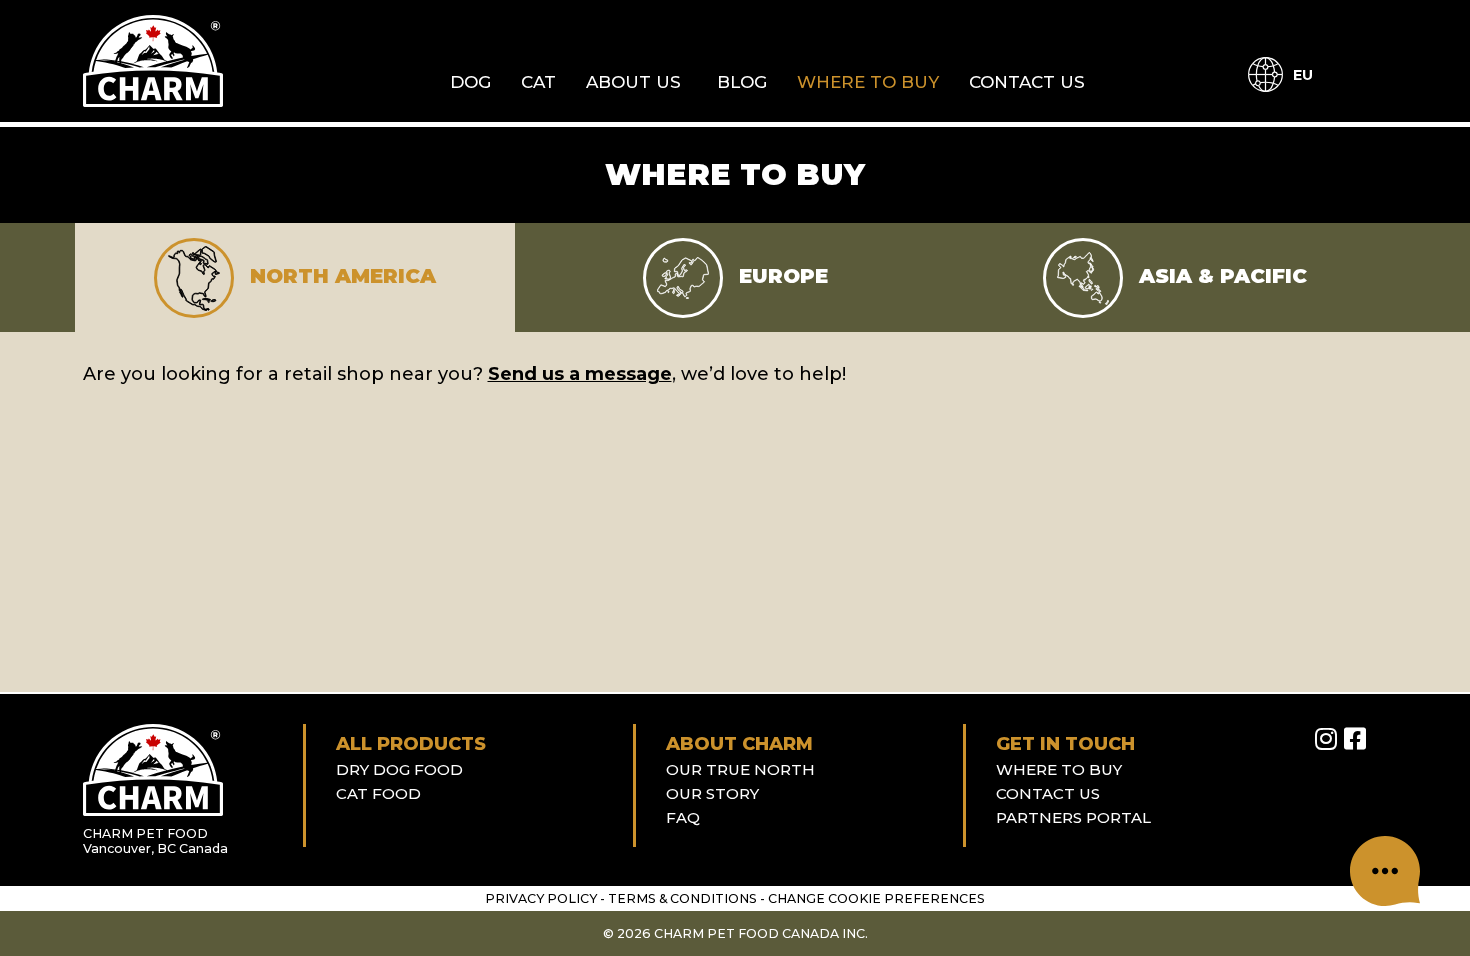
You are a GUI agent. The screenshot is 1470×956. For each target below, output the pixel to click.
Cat (538, 82)
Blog (742, 82)
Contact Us (1027, 82)
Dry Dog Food (399, 769)
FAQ (683, 817)
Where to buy (868, 82)
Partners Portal (1073, 817)
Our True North (740, 769)
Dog (470, 82)
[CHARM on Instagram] (1326, 739)
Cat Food (378, 793)
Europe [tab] (780, 277)
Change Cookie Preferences (876, 898)
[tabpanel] (735, 374)
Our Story (712, 793)
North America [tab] (340, 277)
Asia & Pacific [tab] (1220, 277)
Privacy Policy (541, 898)
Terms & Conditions (682, 898)
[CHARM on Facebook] (1355, 739)
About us (633, 82)
